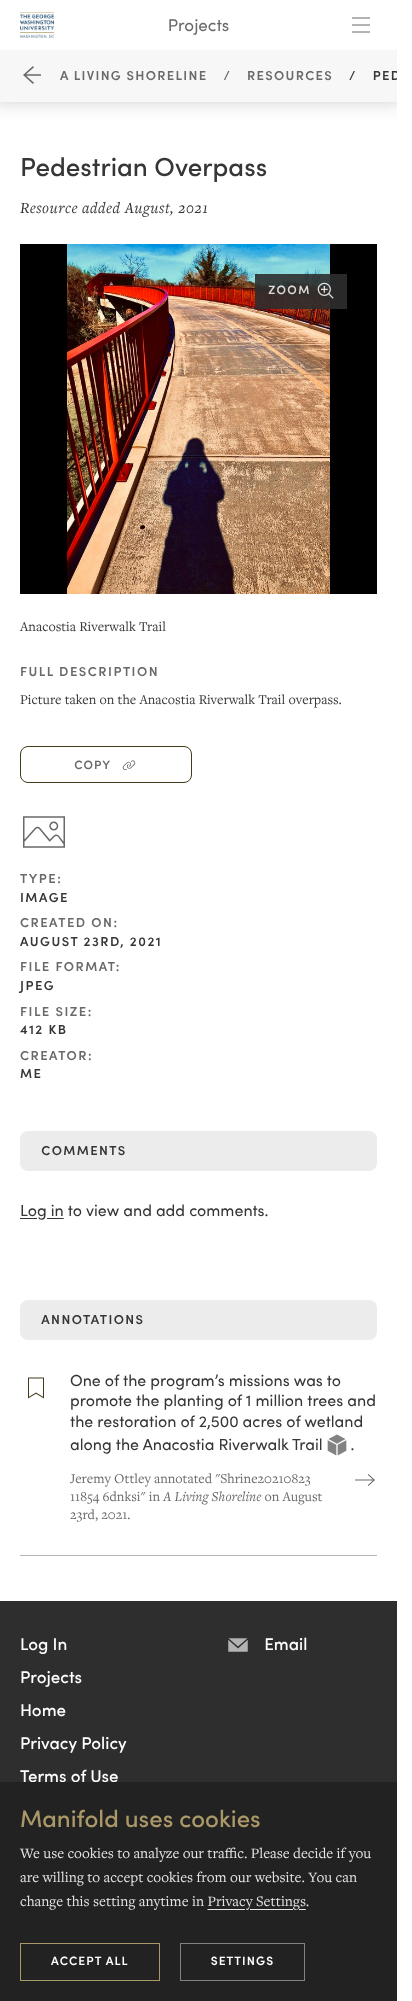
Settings (243, 1960)
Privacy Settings (256, 1901)
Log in (42, 1210)
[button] (43, 1643)
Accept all (90, 1960)
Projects (198, 24)
